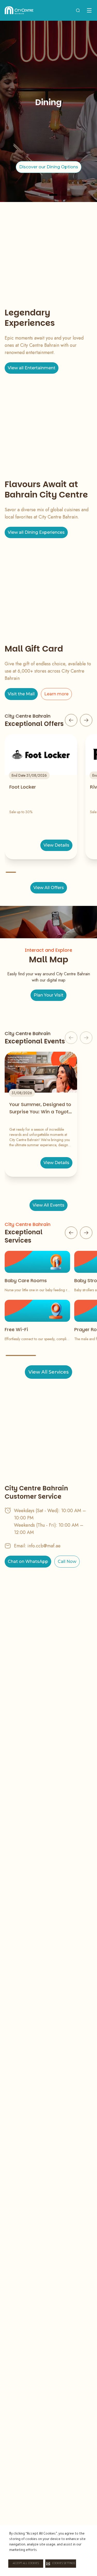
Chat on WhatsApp (28, 1561)
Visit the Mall (21, 694)
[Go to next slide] (86, 720)
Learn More (48, 171)
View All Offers (49, 888)
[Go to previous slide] (71, 720)
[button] (61, 2564)
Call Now (67, 1561)
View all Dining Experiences (36, 532)
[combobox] (78, 10)
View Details (56, 845)
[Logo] (19, 10)
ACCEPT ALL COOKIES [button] (26, 2564)
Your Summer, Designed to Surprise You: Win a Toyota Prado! (40, 1108)
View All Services (48, 1372)
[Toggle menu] (89, 10)
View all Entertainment (32, 368)
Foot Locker (23, 787)
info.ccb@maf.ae (44, 1546)
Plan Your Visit (48, 995)
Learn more (56, 694)
